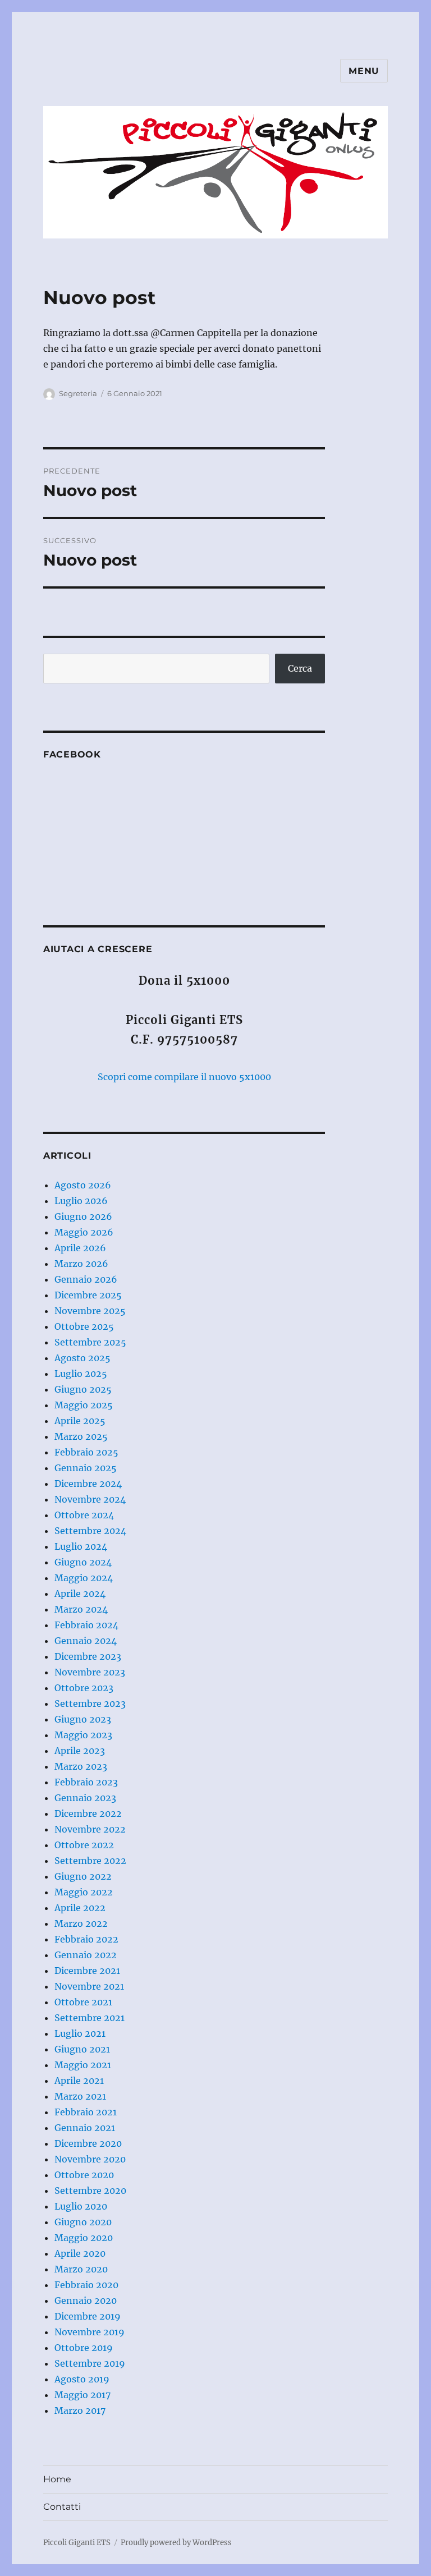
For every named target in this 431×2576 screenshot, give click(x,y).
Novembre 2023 (90, 1672)
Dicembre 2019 (88, 2316)
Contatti (62, 2507)
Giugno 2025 (83, 1389)
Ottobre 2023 (84, 1688)
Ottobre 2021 (83, 2002)
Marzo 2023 (81, 1766)
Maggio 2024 (84, 1578)
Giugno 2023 (83, 1719)
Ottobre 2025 (84, 1326)
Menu (364, 71)
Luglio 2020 (81, 2206)
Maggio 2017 (82, 2395)
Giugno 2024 (83, 1562)
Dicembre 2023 (88, 1656)
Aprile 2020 (80, 2253)
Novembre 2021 (89, 1986)
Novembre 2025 (90, 1311)
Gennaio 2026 (86, 1279)
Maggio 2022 (84, 1892)
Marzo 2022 (81, 1923)
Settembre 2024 (90, 1531)
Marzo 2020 (81, 2269)
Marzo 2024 (81, 1609)
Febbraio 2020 (86, 2285)
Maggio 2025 (84, 1405)
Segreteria (78, 393)
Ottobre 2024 (84, 1515)
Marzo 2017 (80, 2410)
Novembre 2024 (90, 1499)
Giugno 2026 (83, 1216)
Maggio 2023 (83, 1735)
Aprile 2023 (80, 1751)
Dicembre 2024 (88, 1484)
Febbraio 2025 (86, 1452)
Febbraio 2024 (86, 1625)
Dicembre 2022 (88, 1813)
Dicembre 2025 (88, 1295)
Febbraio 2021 (86, 2112)
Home (57, 2479)
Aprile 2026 (80, 1248)
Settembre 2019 (90, 2363)
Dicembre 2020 (88, 2143)
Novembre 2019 (90, 2332)
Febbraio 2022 (86, 1939)
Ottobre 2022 (84, 1845)
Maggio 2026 (84, 1232)
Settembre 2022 (90, 1861)
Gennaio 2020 (86, 2301)
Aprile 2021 (79, 2081)
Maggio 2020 (84, 2238)
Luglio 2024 (81, 1546)
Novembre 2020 (90, 2159)
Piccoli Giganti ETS (77, 2543)
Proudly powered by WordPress (176, 2543)
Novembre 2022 (90, 1829)
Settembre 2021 (90, 2018)
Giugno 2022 (83, 1876)
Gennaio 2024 (86, 1641)
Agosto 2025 (82, 1358)
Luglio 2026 (81, 1201)
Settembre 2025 (90, 1342)
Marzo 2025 (81, 1436)
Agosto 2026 (83, 1185)
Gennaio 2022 (86, 1955)
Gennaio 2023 (85, 1798)
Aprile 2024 (80, 1594)
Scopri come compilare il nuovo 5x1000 (184, 1077)
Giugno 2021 (82, 2049)
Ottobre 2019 (84, 2348)
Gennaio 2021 (85, 2128)
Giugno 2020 (83, 2222)
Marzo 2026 (81, 1264)
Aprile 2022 (80, 1908)
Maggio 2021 (83, 2065)
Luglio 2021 (80, 2033)
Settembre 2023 (90, 1703)
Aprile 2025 (80, 1421)
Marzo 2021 (80, 2096)
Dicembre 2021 (87, 1971)
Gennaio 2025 (86, 1468)
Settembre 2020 (90, 2191)
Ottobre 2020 (84, 2175)
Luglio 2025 (81, 1374)
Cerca (300, 668)
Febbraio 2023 (86, 1782)
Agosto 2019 (82, 2379)
